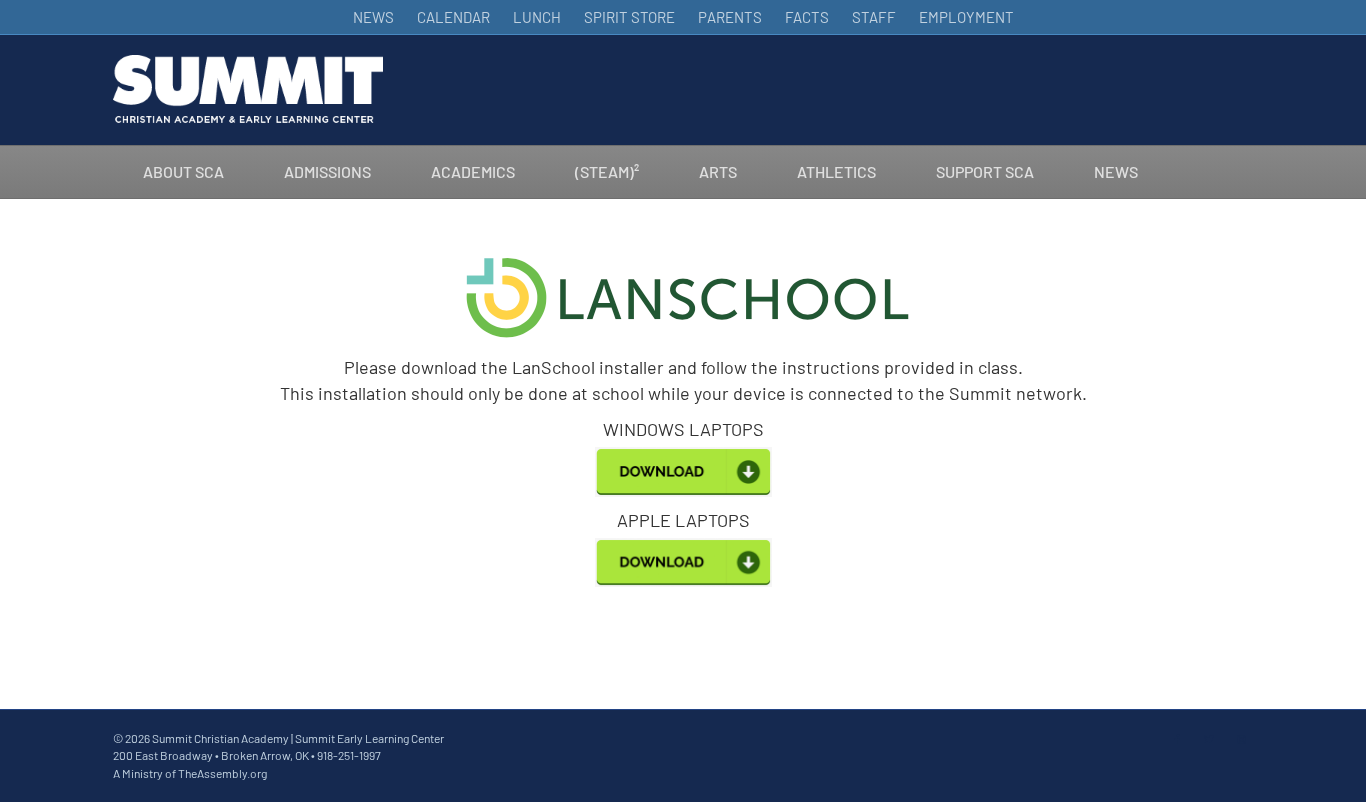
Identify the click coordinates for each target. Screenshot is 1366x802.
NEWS (373, 17)
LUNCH (537, 17)
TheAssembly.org (222, 773)
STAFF (874, 17)
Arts (718, 171)
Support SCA (985, 171)
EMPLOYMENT (966, 17)
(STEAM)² (607, 171)
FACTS (807, 17)
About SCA (183, 171)
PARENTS (730, 17)
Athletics (836, 171)
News (1116, 171)
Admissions (327, 171)
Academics (473, 171)
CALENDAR (453, 17)
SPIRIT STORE (629, 17)
